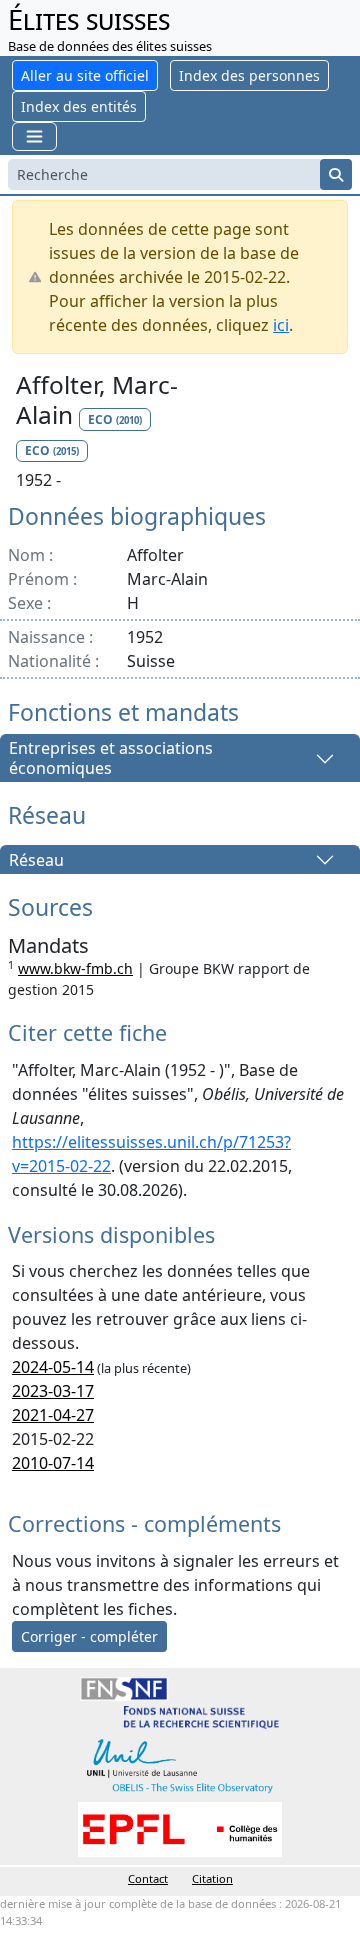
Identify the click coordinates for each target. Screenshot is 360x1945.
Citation (212, 1878)
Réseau (36, 860)
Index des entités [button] (79, 106)
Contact (148, 1878)
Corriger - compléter (89, 1636)
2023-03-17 (53, 1391)
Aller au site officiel (85, 75)
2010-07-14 (53, 1463)
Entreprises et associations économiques (111, 758)
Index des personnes (249, 75)
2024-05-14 (53, 1367)
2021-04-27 (53, 1415)
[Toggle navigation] (34, 136)
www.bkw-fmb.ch (75, 968)
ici (281, 325)
